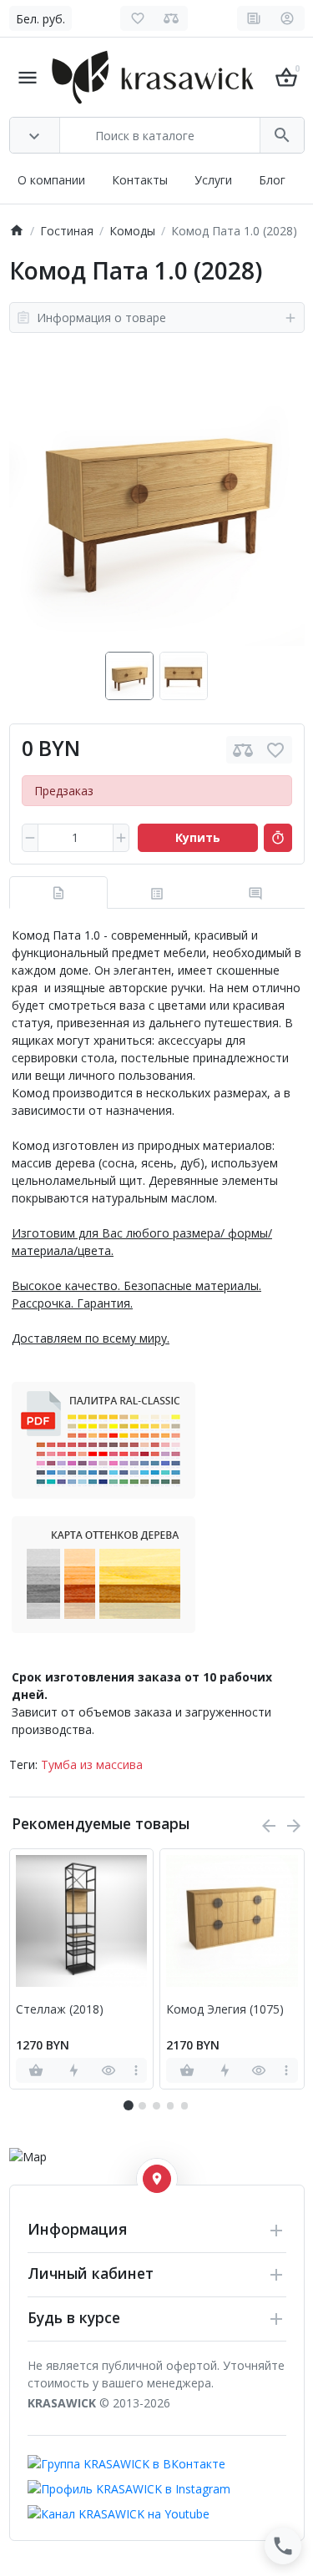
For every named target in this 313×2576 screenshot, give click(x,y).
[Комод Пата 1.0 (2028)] (157, 498)
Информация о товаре (101, 318)
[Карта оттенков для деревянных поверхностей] (103, 1573)
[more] (136, 2070)
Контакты (140, 180)
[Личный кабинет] (288, 18)
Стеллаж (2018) (60, 2010)
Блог (272, 180)
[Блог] (254, 18)
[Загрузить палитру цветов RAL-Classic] (103, 1439)
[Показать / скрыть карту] (157, 2179)
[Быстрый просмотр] (109, 2070)
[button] (142, 2105)
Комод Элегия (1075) (225, 2010)
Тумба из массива (92, 1764)
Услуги (213, 180)
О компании (51, 180)
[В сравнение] (243, 750)
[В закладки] (275, 750)
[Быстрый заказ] (278, 838)
